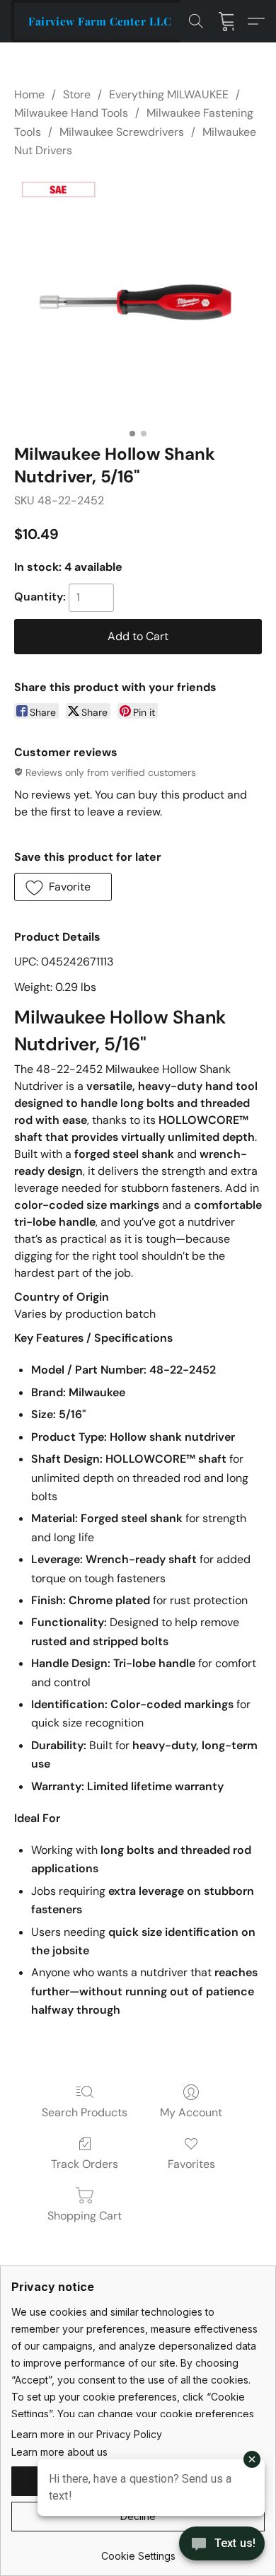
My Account (191, 2112)
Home (29, 94)
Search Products (85, 2112)
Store (77, 94)
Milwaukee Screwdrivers (122, 132)
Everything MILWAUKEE (169, 94)
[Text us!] (222, 2545)
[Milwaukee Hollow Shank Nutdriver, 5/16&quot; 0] (138, 298)
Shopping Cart (85, 2216)
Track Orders (85, 2164)
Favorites (191, 2164)
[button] (100, 21)
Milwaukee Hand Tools (71, 113)
